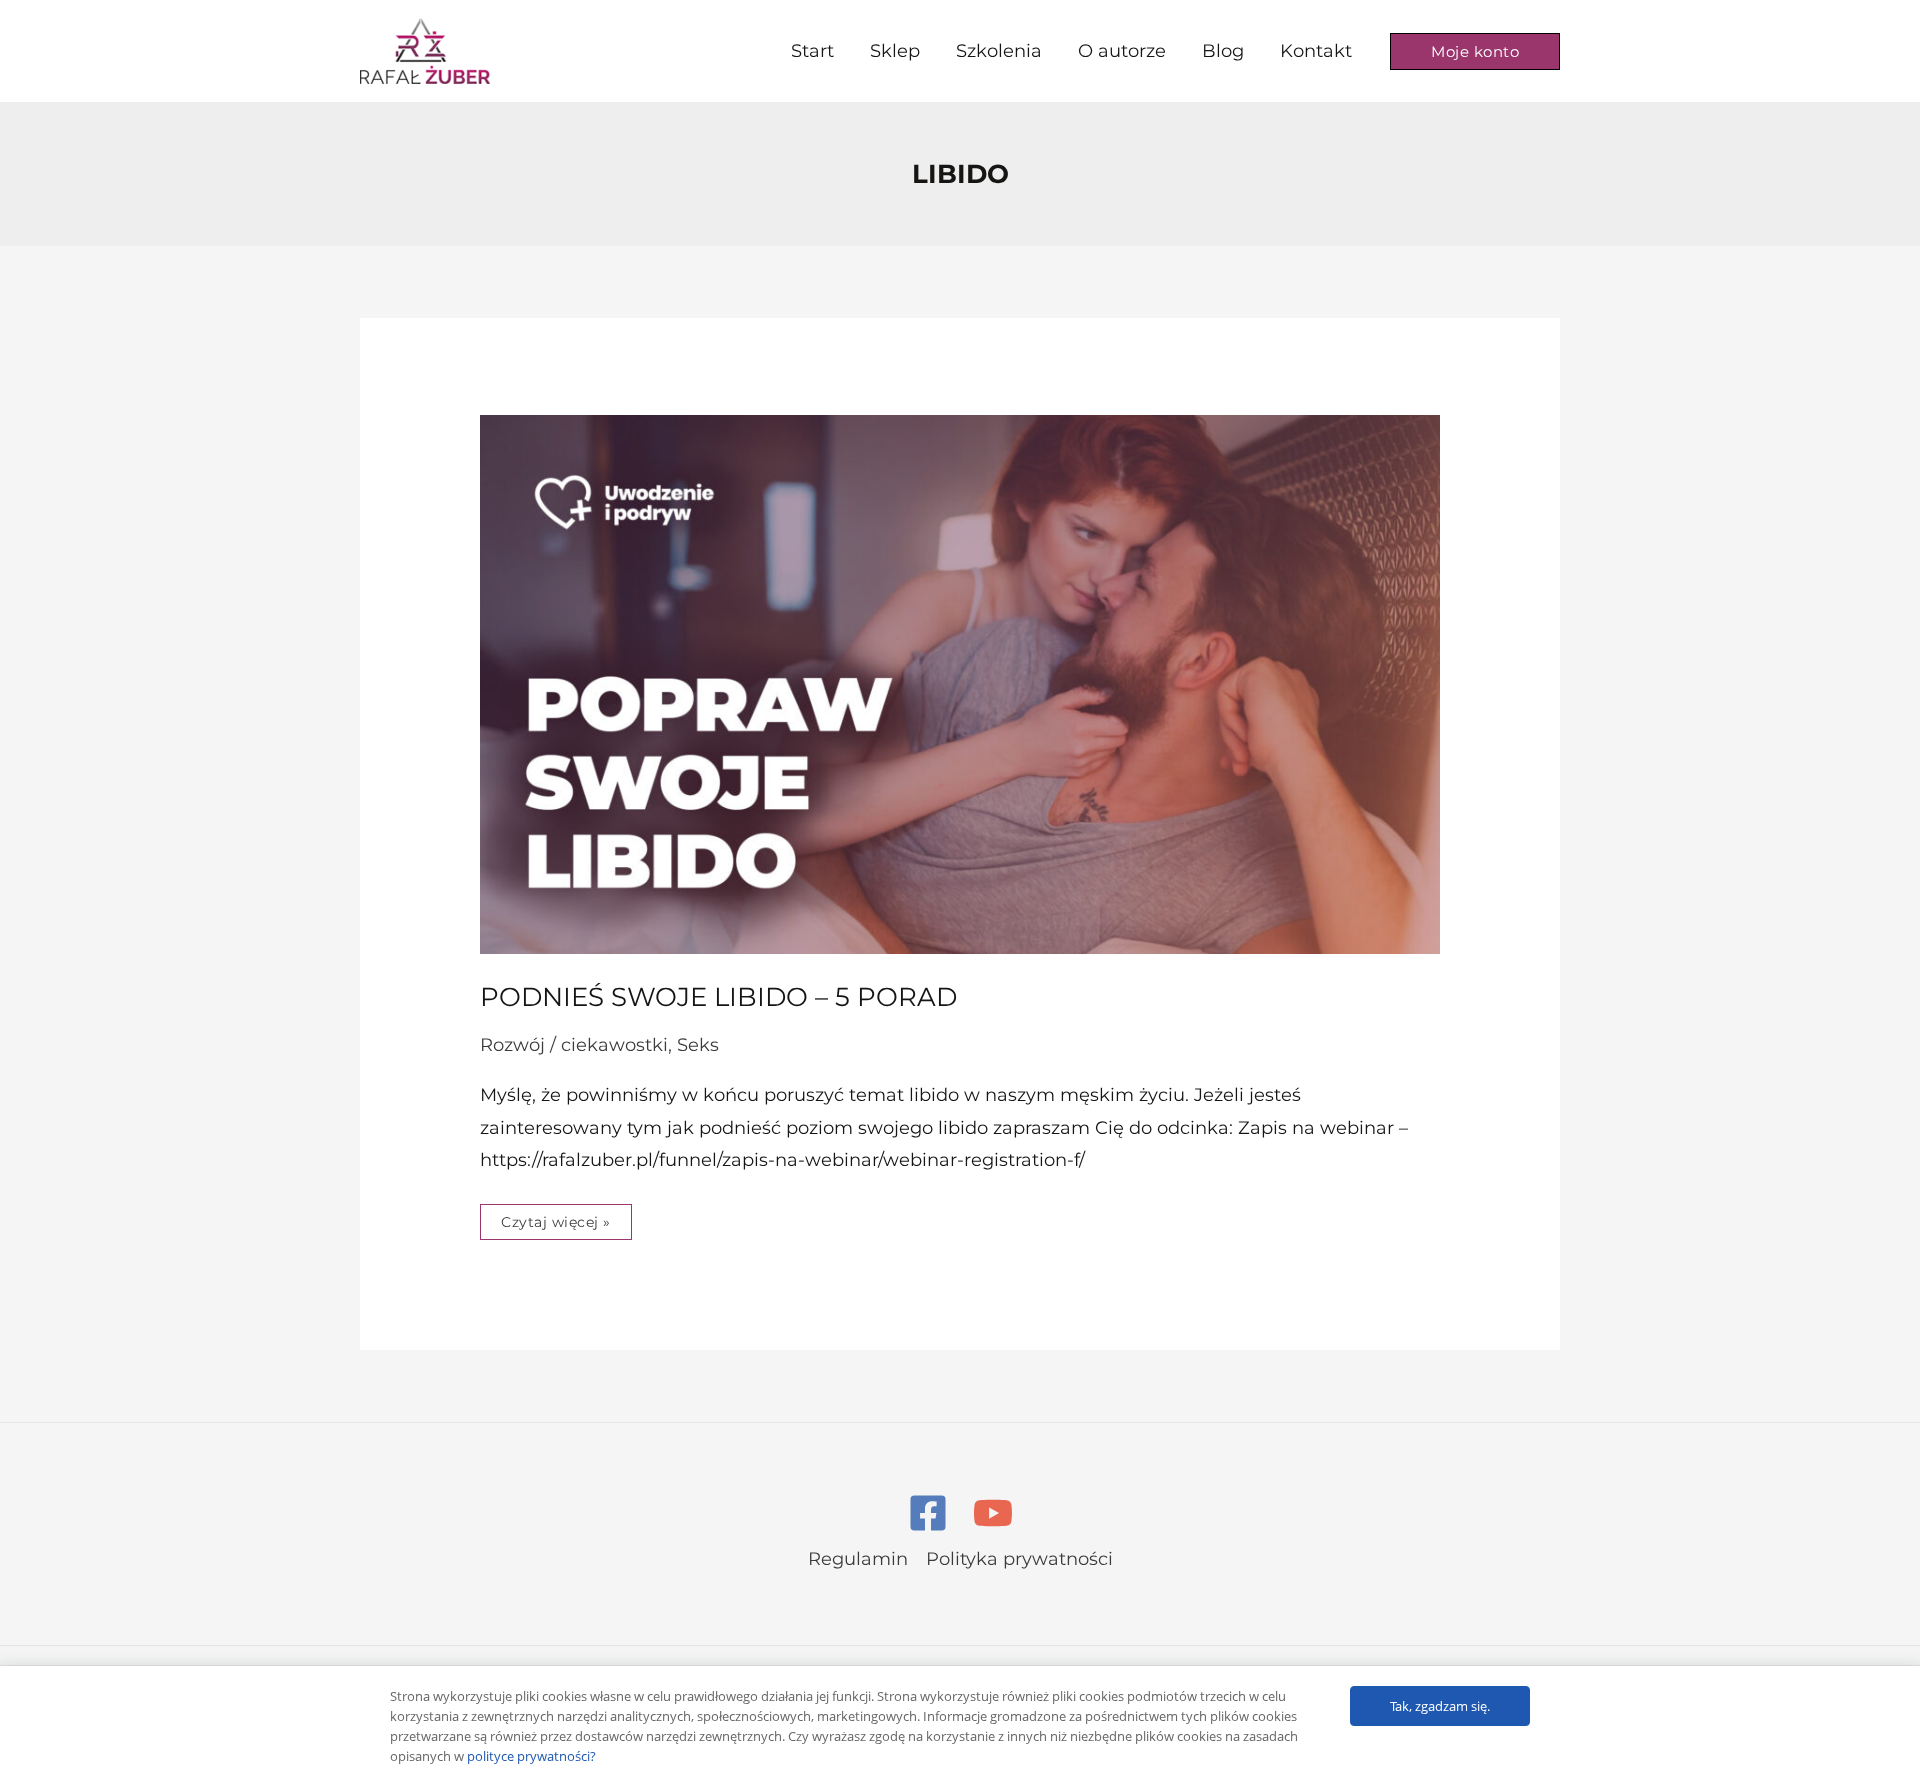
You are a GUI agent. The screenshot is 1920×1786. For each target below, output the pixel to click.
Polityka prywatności (1019, 1559)
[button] (1475, 51)
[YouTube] (993, 1513)
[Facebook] (928, 1513)
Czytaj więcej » (555, 1217)
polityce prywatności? (531, 1756)
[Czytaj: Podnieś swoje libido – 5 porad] (960, 683)
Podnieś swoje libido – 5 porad (718, 997)
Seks (698, 1045)
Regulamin (858, 1559)
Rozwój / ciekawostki (574, 1045)
